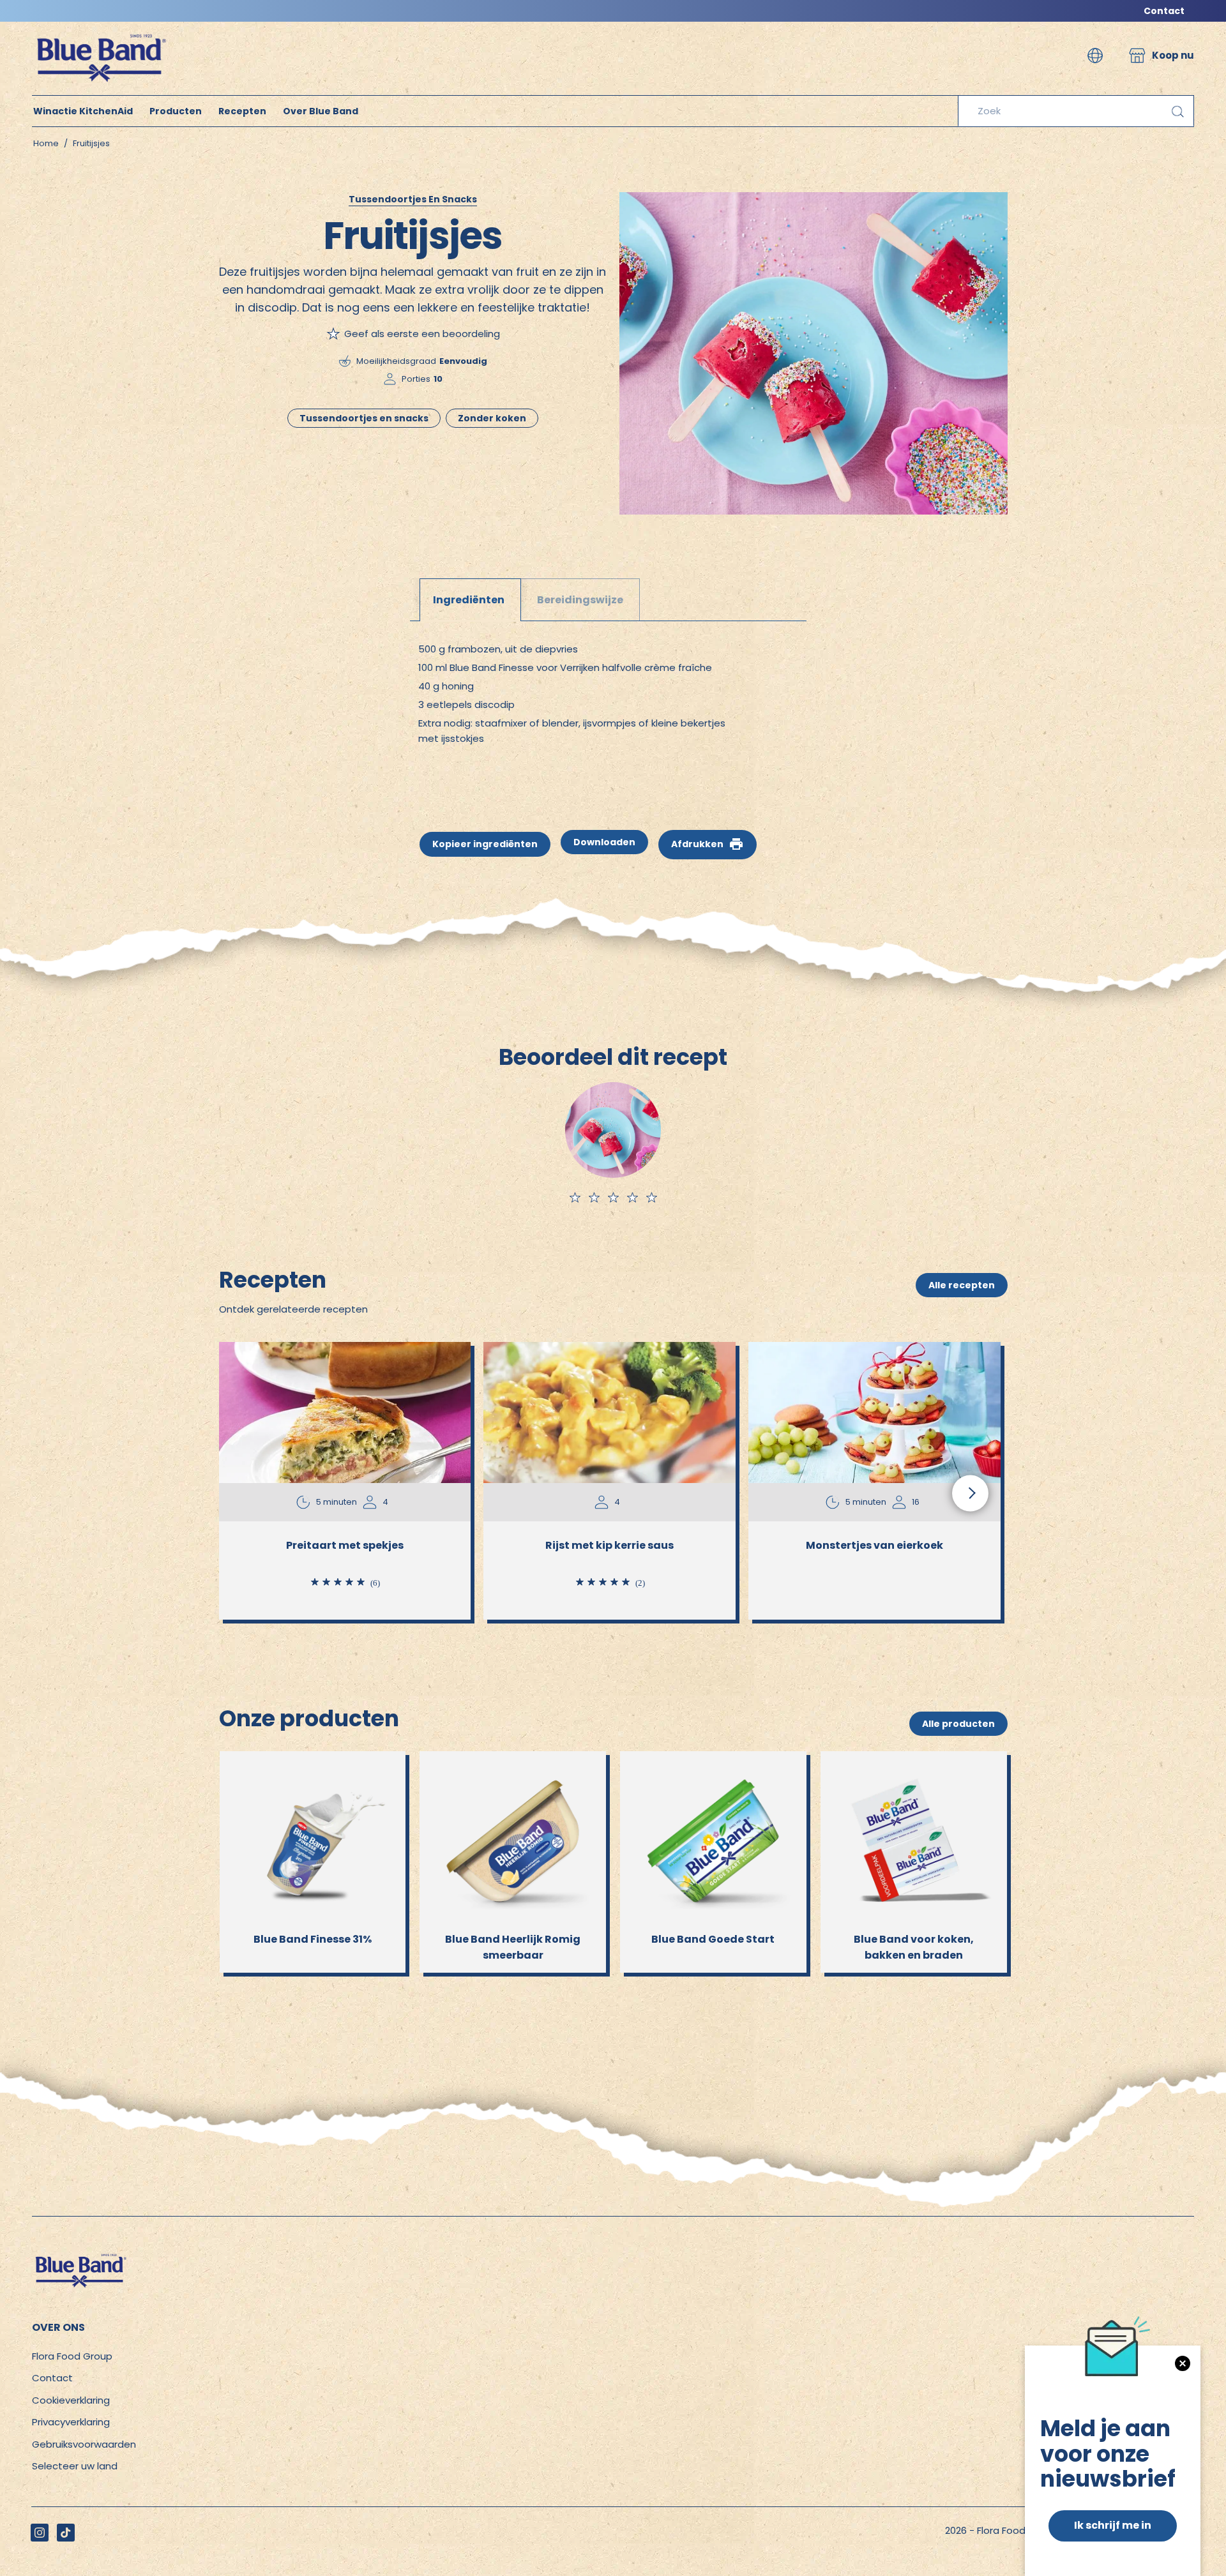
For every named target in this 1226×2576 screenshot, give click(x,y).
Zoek (1177, 111)
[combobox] (1076, 111)
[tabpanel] (613, 696)
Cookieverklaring (71, 2400)
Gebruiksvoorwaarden (84, 2444)
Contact (1164, 11)
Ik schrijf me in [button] (1113, 2525)
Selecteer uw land (75, 2466)
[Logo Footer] (80, 2258)
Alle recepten (962, 1285)
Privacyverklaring (71, 2422)
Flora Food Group (72, 2356)
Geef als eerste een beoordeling (422, 334)
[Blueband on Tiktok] (66, 2533)
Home (46, 143)
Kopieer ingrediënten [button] (485, 844)
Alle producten (958, 1724)
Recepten (242, 111)
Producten (176, 111)
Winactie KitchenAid (83, 111)
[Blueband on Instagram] (40, 2533)
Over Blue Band (321, 111)
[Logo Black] (100, 28)
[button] (1095, 56)
